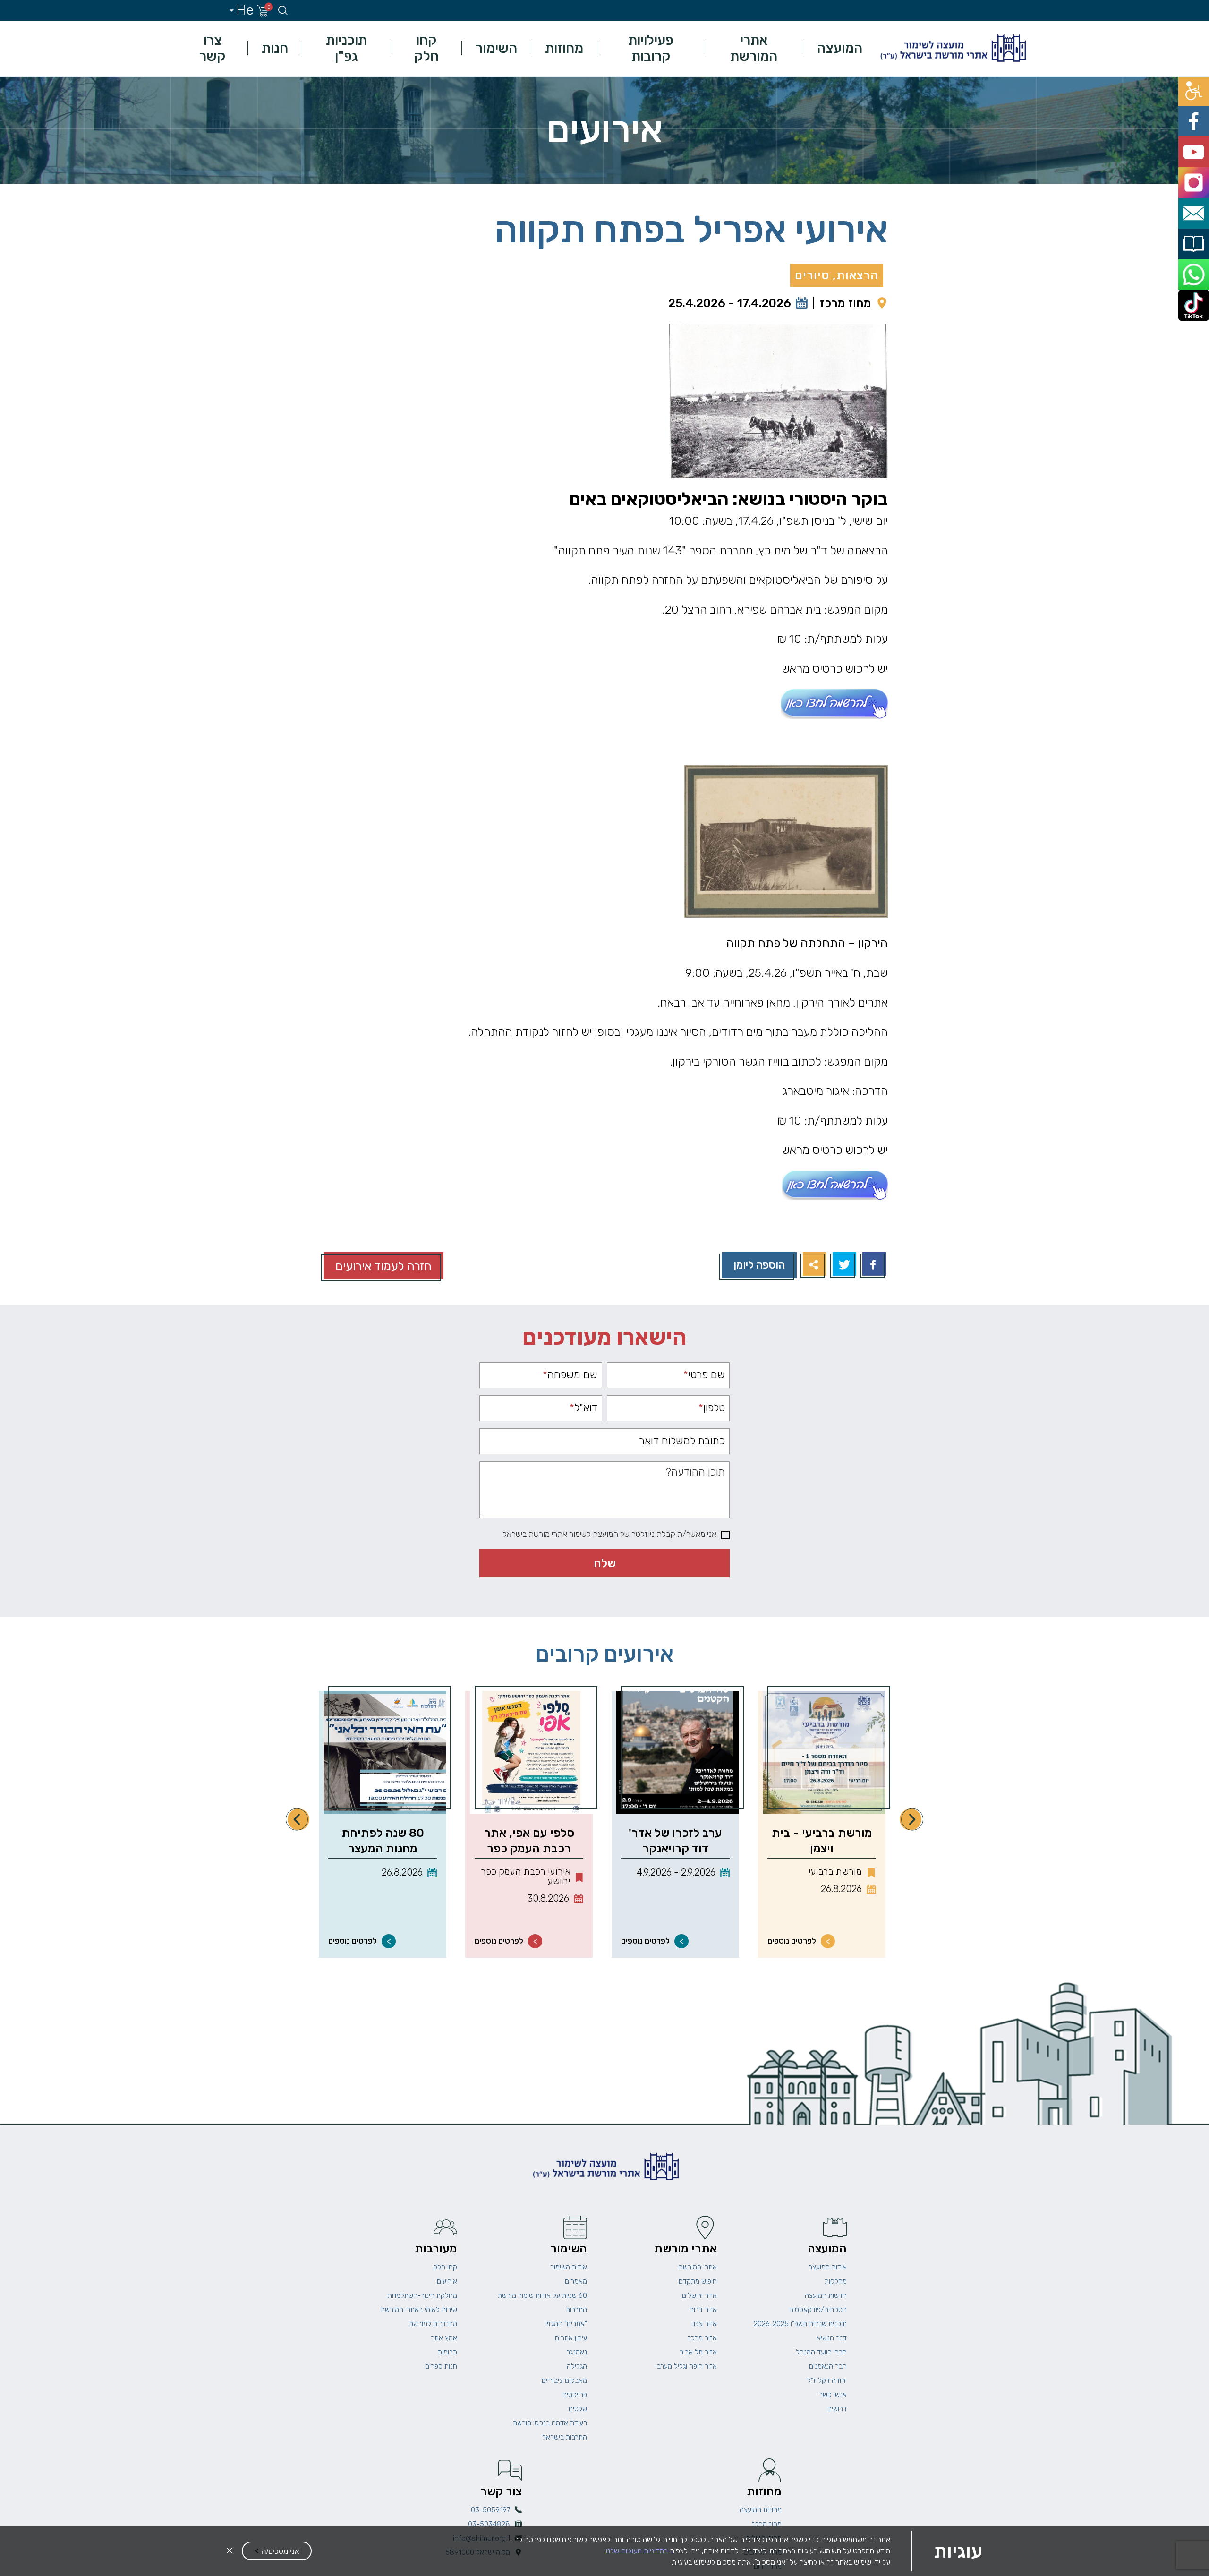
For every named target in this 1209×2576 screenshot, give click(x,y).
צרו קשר (213, 48)
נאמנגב (577, 2352)
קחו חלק (426, 48)
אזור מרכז (702, 2338)
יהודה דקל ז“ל (827, 2380)
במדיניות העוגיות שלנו (637, 2551)
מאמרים (576, 2281)
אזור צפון (705, 2324)
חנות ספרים (441, 2366)
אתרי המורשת (754, 48)
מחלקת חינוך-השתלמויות (422, 2295)
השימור (496, 48)
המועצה (840, 48)
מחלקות (836, 2281)
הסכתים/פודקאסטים (818, 2310)
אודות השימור (569, 2267)
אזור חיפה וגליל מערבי (686, 2366)
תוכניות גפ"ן (346, 48)
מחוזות (564, 48)
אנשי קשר (833, 2395)
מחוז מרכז (846, 303)
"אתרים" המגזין (566, 2324)
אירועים (447, 2281)
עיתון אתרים (571, 2338)
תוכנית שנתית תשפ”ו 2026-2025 (800, 2324)
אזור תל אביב (698, 2352)
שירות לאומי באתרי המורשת (419, 2310)
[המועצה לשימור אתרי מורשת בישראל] (952, 48)
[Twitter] (843, 1265)
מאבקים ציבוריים (564, 2380)
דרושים (837, 2409)
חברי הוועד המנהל (821, 2352)
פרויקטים (575, 2395)
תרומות (447, 2352)
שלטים (578, 2409)
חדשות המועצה (826, 2295)
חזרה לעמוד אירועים (383, 1266)
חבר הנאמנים (828, 2366)
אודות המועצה (827, 2267)
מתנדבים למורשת (433, 2324)
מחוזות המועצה (761, 2510)
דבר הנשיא (832, 2338)
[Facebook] (873, 1265)
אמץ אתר (444, 2338)
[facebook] (1198, 107)
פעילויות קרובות (651, 48)
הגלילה (577, 2366)
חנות (275, 48)
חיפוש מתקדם (698, 2281)
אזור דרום (703, 2310)
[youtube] (1198, 128)
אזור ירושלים (699, 2295)
